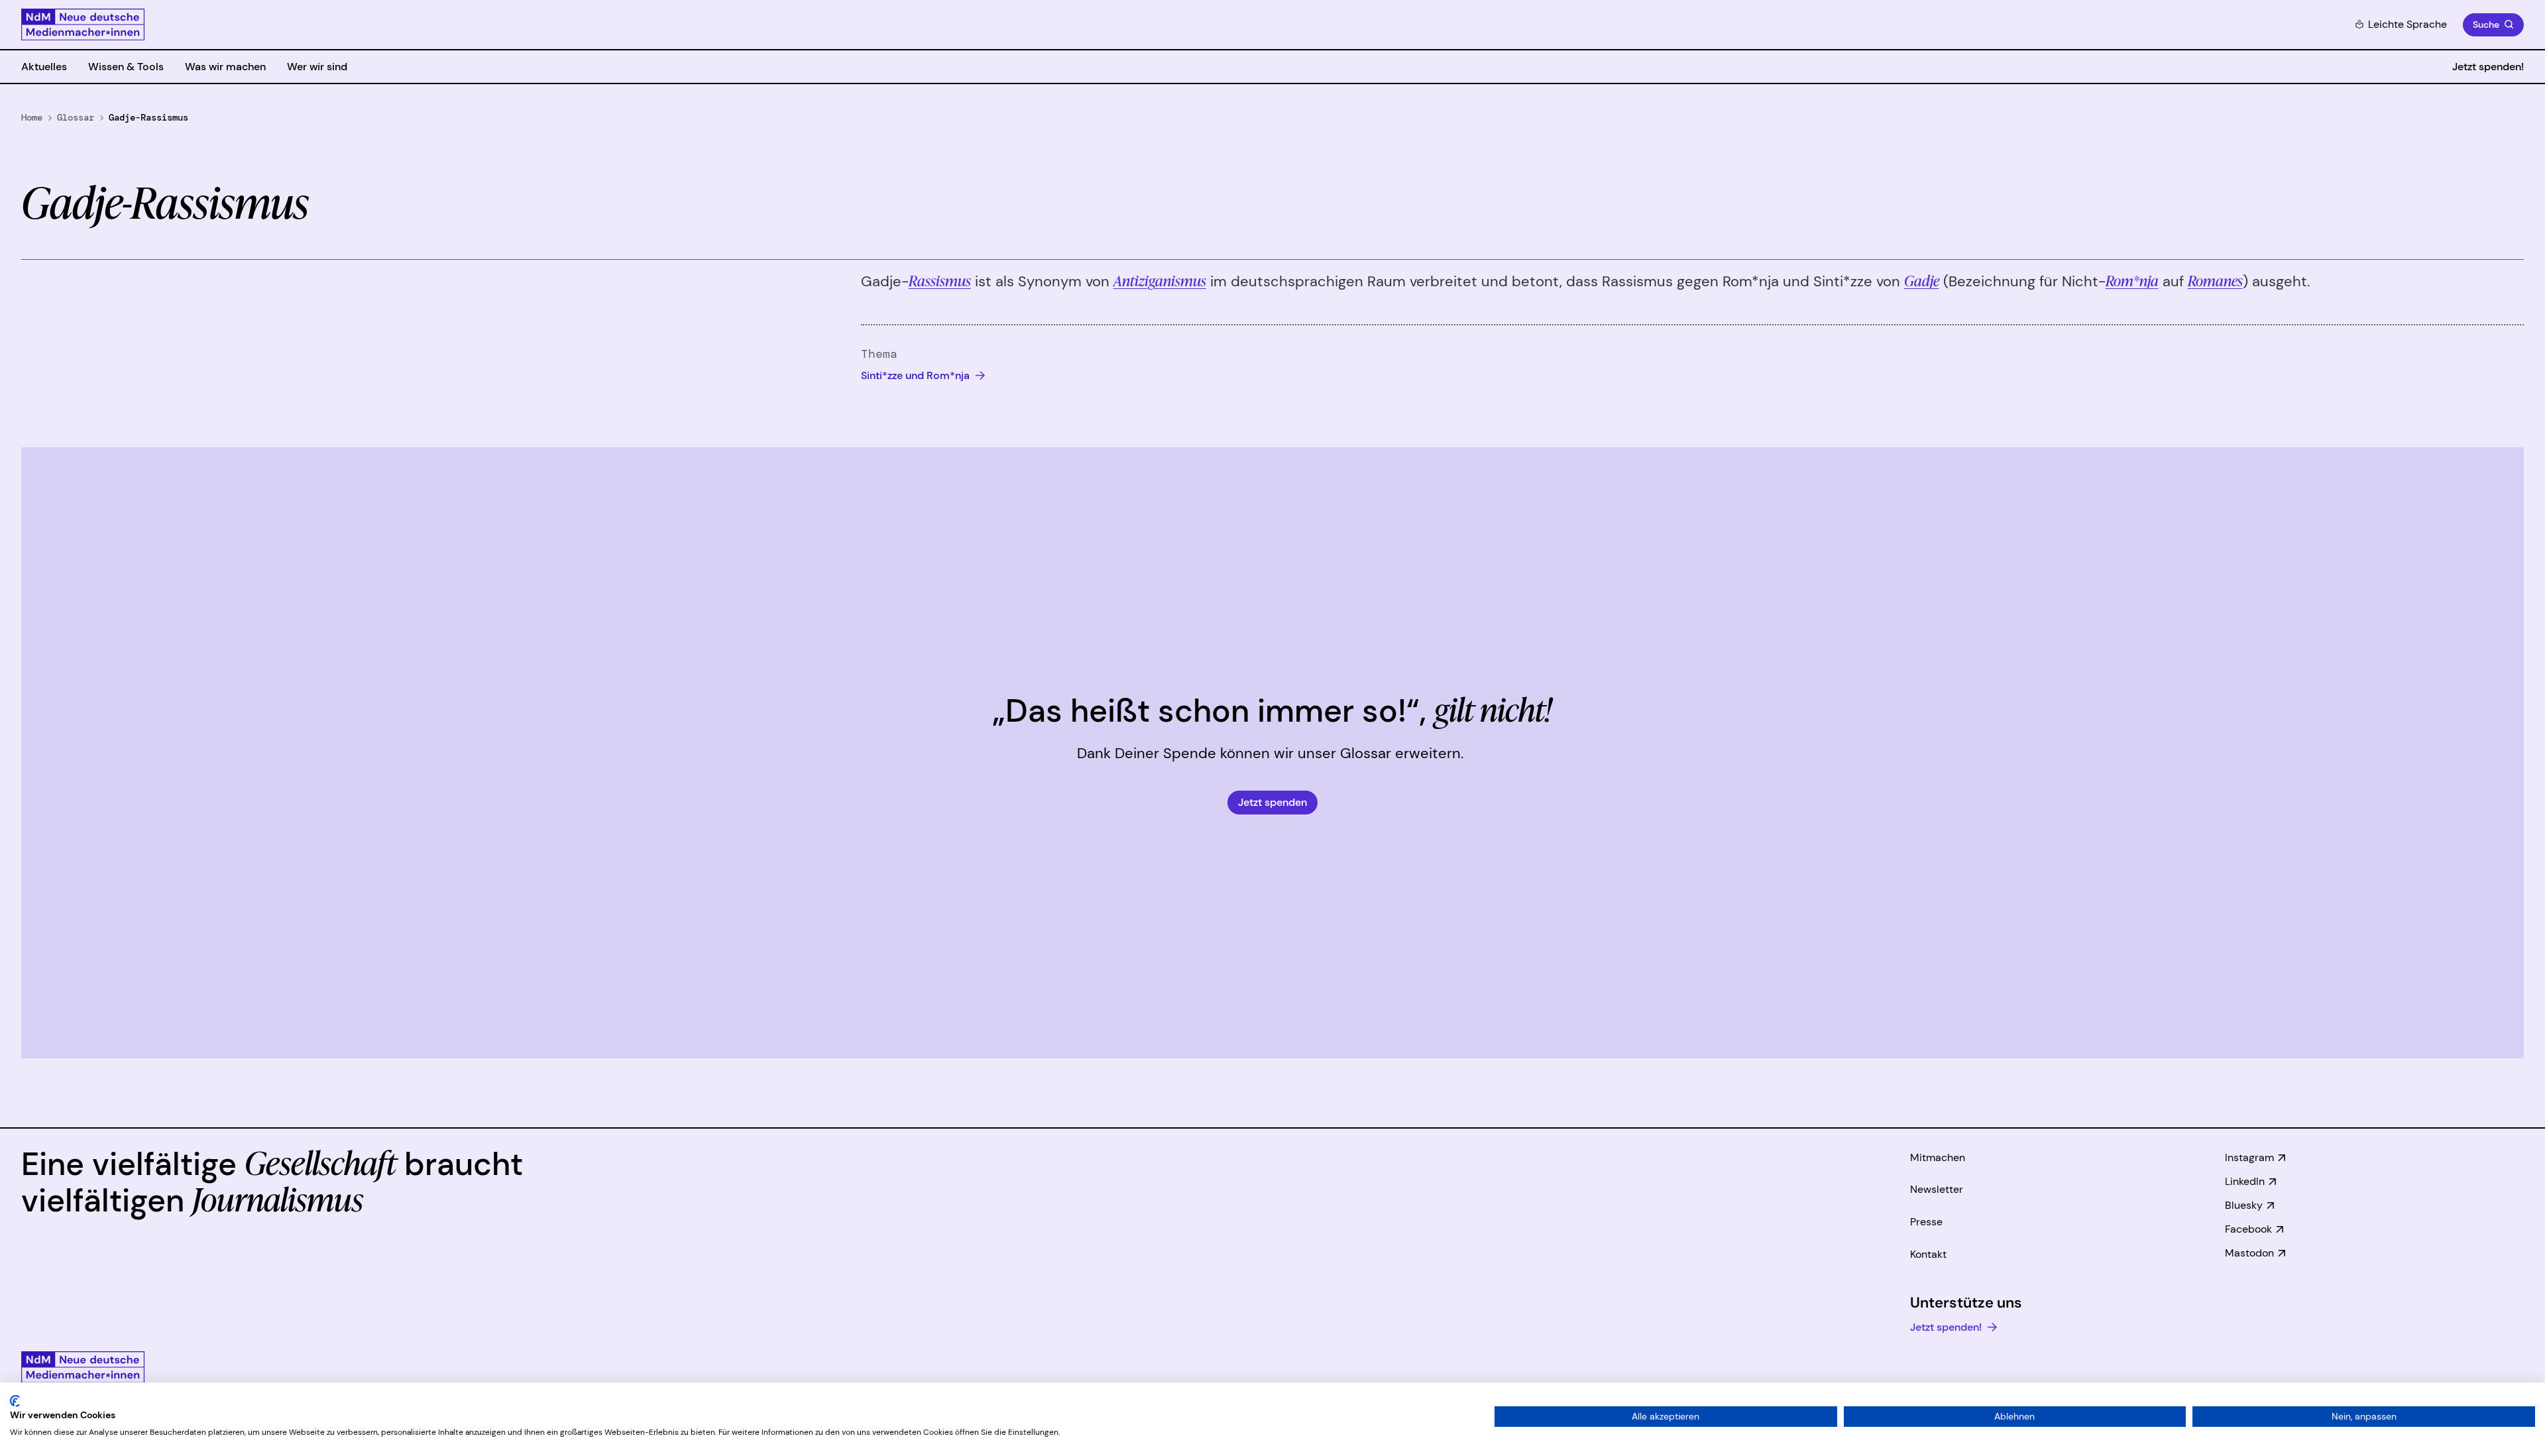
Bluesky (2244, 1205)
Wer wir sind (317, 67)
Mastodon (2249, 1253)
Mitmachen (1938, 1157)
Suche (2486, 25)
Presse (1926, 1222)
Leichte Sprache (2407, 24)
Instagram (2249, 1157)
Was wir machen (225, 67)
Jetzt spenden (1272, 802)
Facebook (2248, 1229)
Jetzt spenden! (2488, 67)
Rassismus (940, 280)
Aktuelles (44, 67)
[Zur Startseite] (83, 25)
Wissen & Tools (126, 67)
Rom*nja (2132, 280)
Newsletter (1937, 1189)
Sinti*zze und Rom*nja (917, 375)
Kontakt (1928, 1254)
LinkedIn (2245, 1181)
